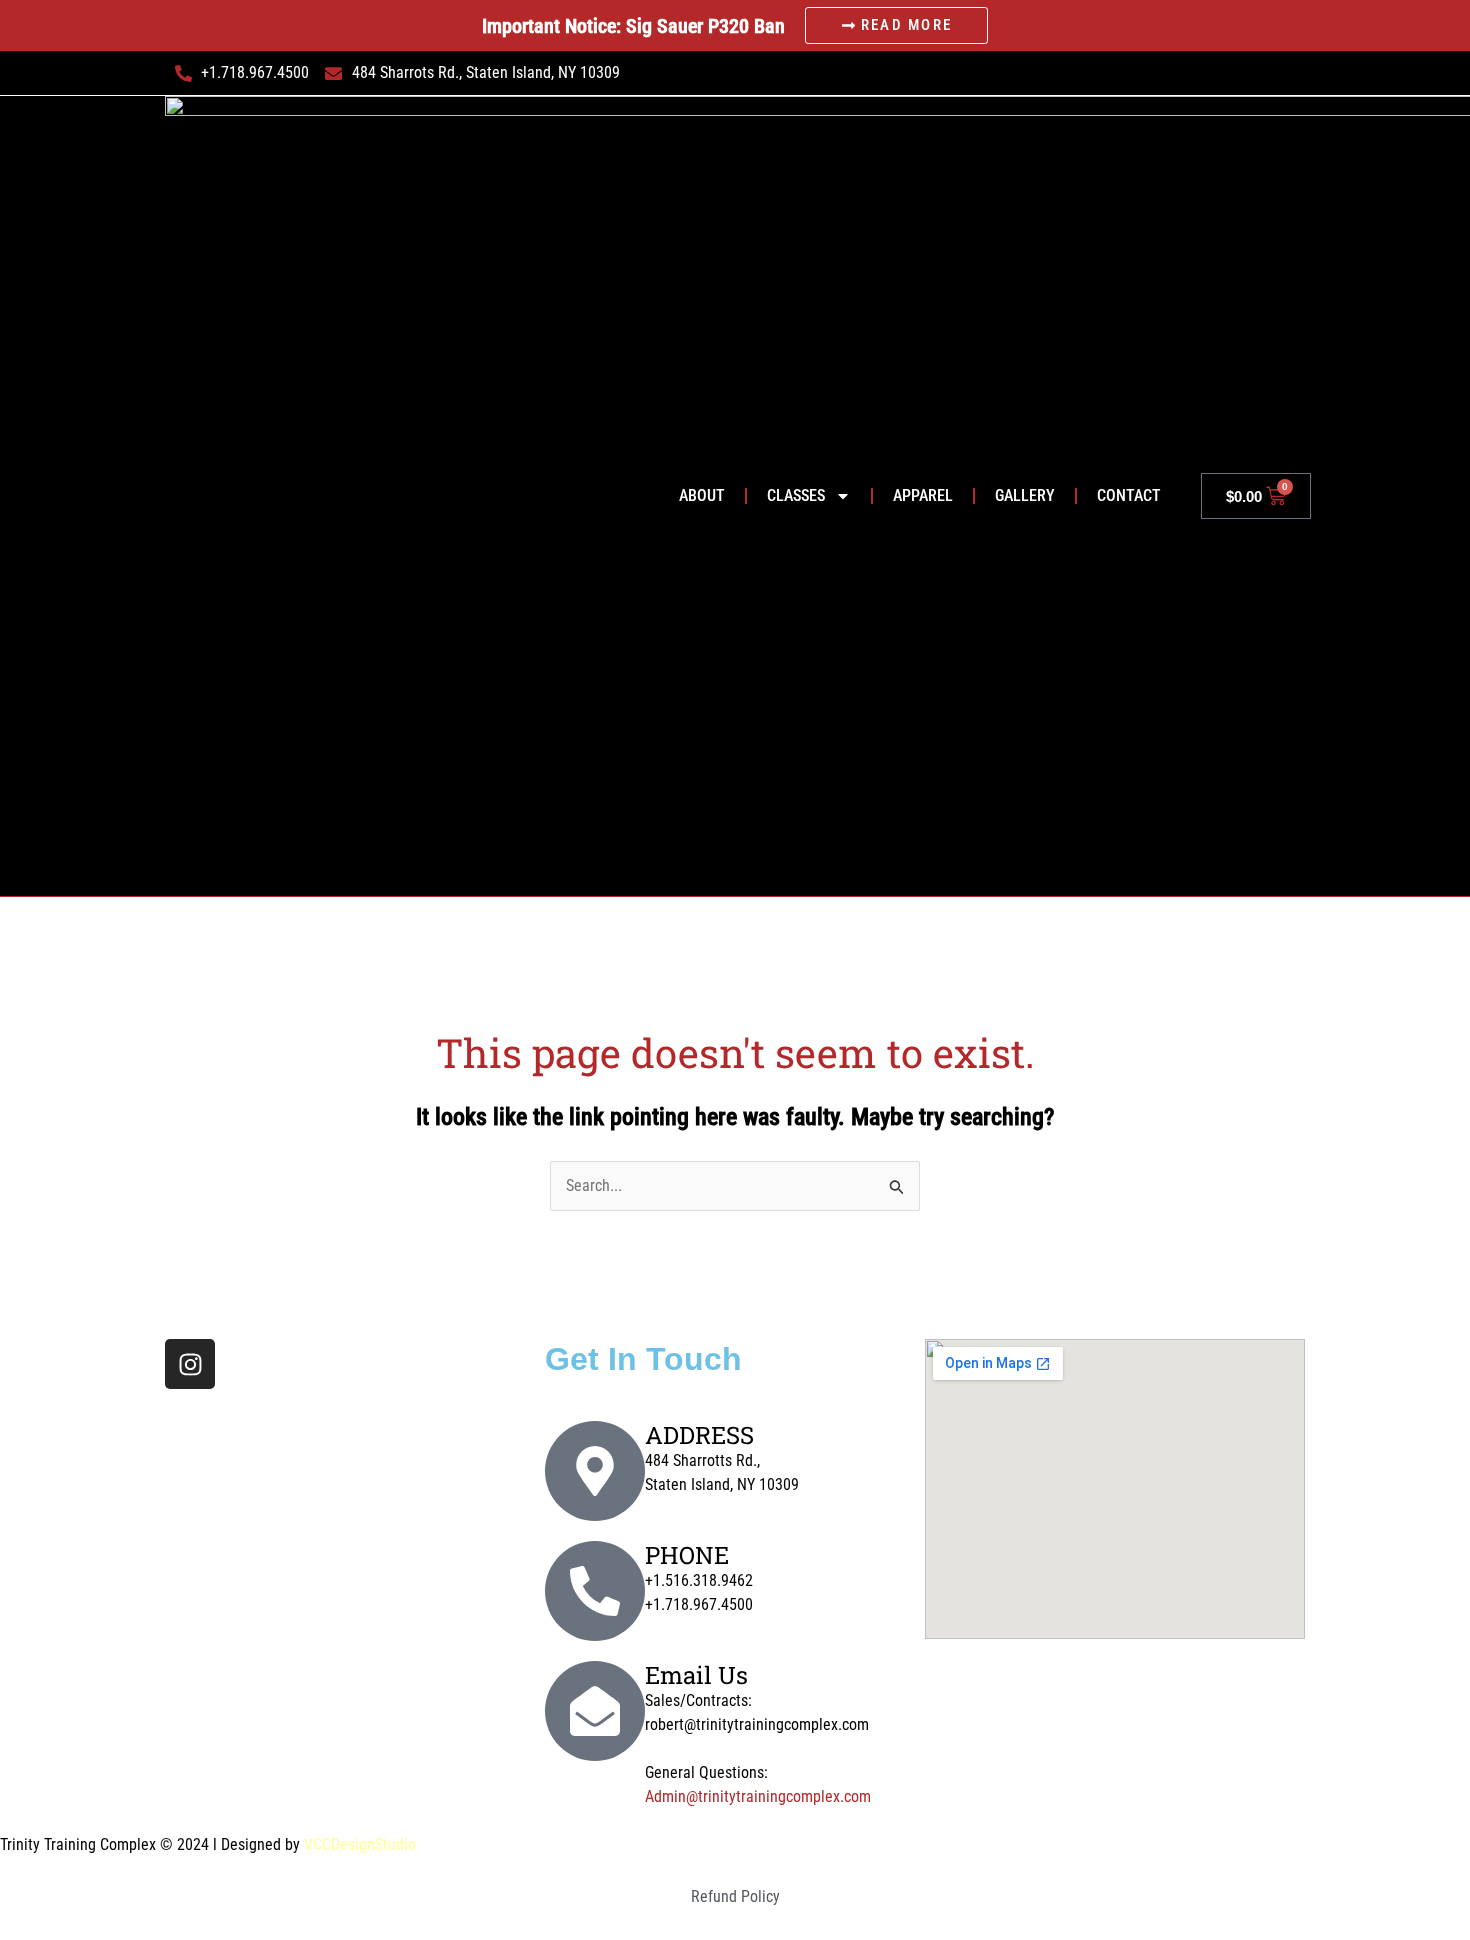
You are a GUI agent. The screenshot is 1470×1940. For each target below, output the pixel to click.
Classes (796, 495)
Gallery (1025, 495)
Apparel (923, 495)
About (702, 495)
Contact (1129, 495)
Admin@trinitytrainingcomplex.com (758, 1796)
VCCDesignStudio (360, 1844)
